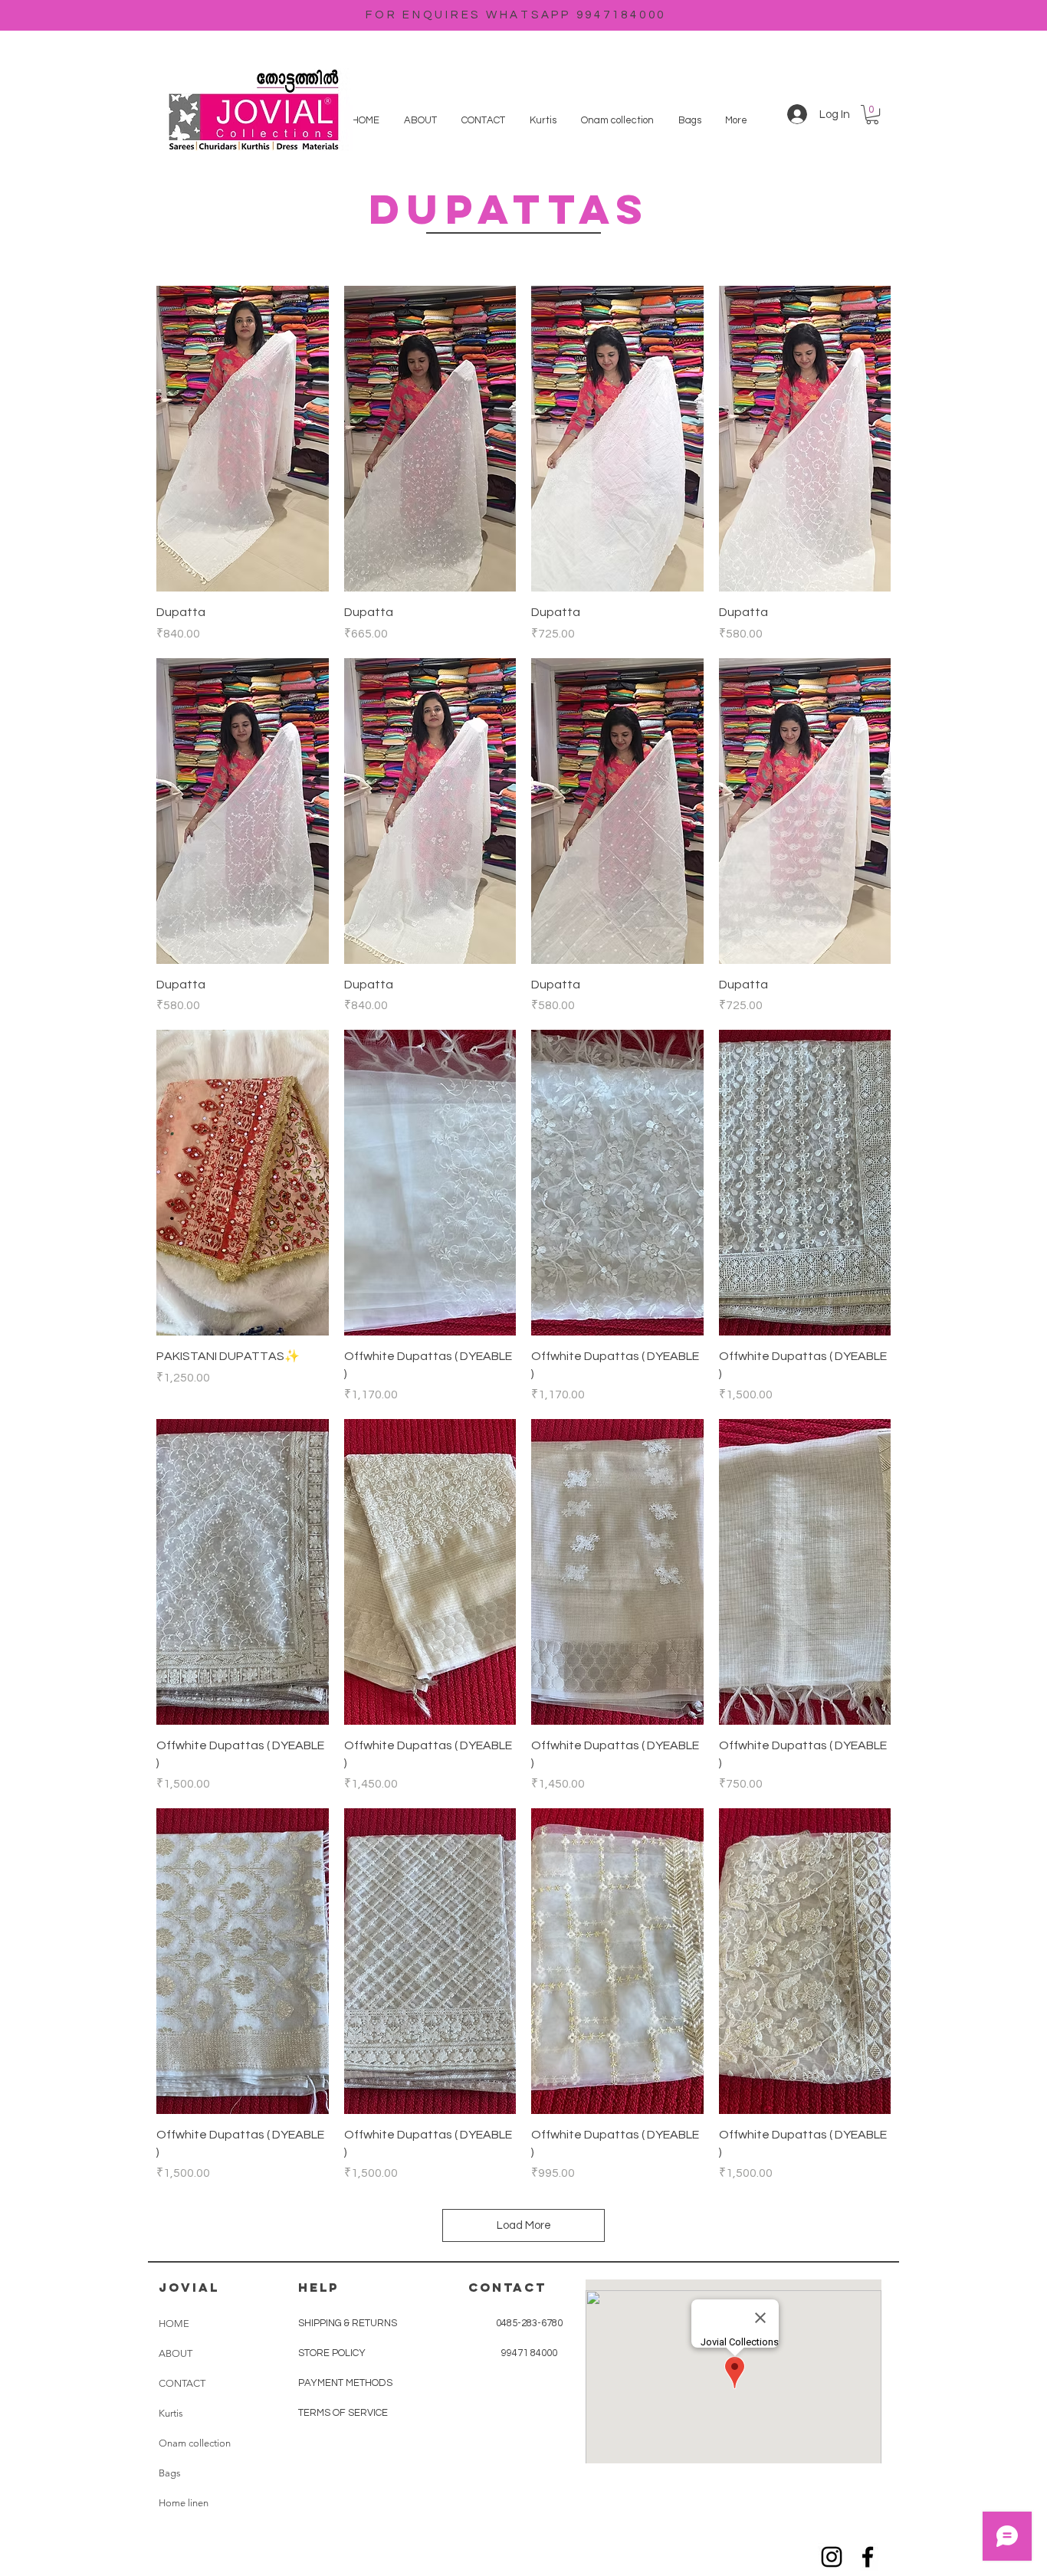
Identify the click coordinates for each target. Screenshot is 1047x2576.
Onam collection (195, 2443)
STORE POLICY (333, 2353)
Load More (524, 2225)
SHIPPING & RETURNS (348, 2323)
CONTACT (182, 2383)
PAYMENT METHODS (345, 2383)
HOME (174, 2324)
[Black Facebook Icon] (868, 2557)
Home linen (184, 2503)
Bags (170, 2473)
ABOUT (176, 2353)
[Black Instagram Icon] (832, 2557)
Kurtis (171, 2413)
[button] (872, 115)
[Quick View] (243, 439)
